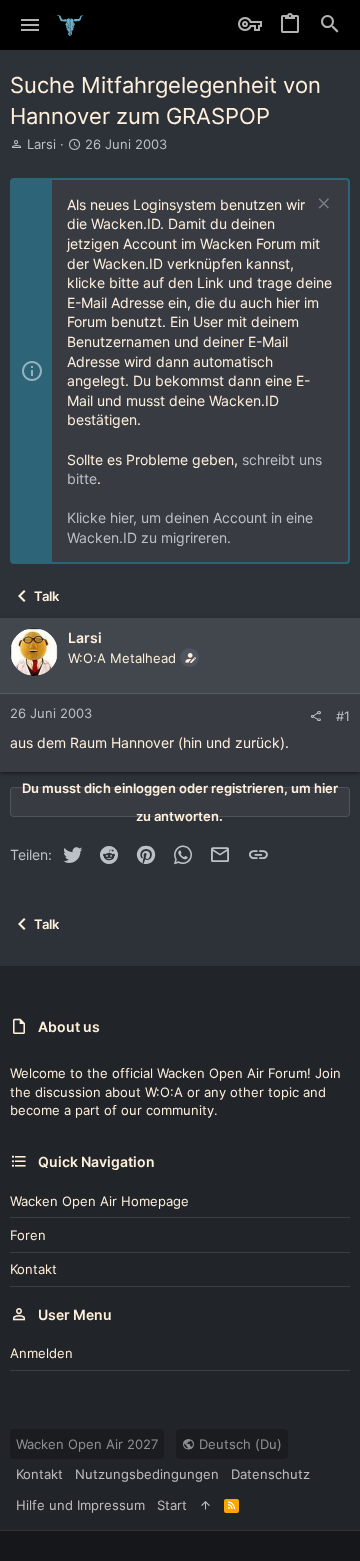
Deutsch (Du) (238, 1444)
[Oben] (205, 1505)
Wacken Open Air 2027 (87, 1444)
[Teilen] (315, 716)
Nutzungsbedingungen (147, 1474)
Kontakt (33, 1269)
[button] (30, 25)
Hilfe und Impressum (80, 1505)
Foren (28, 1235)
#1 (343, 716)
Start (172, 1505)
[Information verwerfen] (321, 205)
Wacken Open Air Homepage (99, 1201)
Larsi (41, 144)
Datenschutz (270, 1474)
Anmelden (41, 1353)
